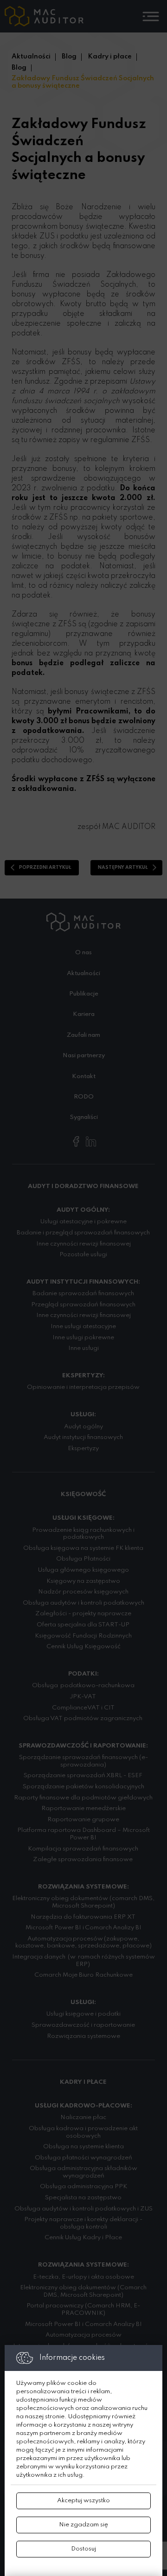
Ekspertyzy (83, 1449)
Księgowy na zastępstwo (83, 1581)
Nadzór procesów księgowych (83, 1592)
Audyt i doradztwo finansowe (83, 1186)
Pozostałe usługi (83, 1255)
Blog (69, 57)
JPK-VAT (83, 1697)
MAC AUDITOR (129, 827)
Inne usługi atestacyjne (83, 1327)
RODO (84, 1097)
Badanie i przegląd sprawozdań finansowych (83, 1233)
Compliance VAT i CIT (83, 1708)
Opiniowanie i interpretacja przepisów (83, 1387)
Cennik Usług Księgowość (83, 1647)
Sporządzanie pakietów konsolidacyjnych (83, 1787)
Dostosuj (83, 2549)
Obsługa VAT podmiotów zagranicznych (83, 1718)
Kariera (84, 1014)
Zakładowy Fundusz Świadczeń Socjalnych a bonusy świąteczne (83, 82)
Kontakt (84, 1076)
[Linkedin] (91, 1141)
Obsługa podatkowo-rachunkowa (83, 1686)
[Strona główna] (44, 16)
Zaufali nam (83, 1035)
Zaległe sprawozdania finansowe (83, 1860)
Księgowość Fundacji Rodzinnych (83, 1636)
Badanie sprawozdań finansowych (83, 1294)
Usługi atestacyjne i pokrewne (83, 1222)
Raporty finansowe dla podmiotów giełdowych (83, 1798)
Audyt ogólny (83, 1427)
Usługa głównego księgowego (83, 1570)
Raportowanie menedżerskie (83, 1808)
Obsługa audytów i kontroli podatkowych (83, 1603)
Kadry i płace (110, 57)
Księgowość (83, 1494)
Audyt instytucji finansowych (83, 1437)
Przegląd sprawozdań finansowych (83, 1305)
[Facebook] (76, 1141)
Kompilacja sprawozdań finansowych (83, 1849)
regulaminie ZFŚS (120, 440)
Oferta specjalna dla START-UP (83, 1625)
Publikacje (84, 994)
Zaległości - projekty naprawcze (83, 1614)
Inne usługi (83, 1348)
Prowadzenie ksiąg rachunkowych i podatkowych (83, 1534)
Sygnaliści (84, 1117)
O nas (83, 953)
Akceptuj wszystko (83, 2501)
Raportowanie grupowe (83, 1820)
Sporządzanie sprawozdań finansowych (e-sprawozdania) (83, 1761)
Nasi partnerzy (84, 1056)
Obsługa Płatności (83, 1559)
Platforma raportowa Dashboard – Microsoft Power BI (83, 1834)
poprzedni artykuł (45, 867)
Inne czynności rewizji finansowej (83, 1244)
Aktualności (31, 57)
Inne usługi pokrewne (83, 1338)
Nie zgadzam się (83, 2525)
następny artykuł (123, 867)
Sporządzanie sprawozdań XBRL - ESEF (83, 1776)
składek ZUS (33, 237)
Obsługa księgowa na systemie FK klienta (83, 1548)
